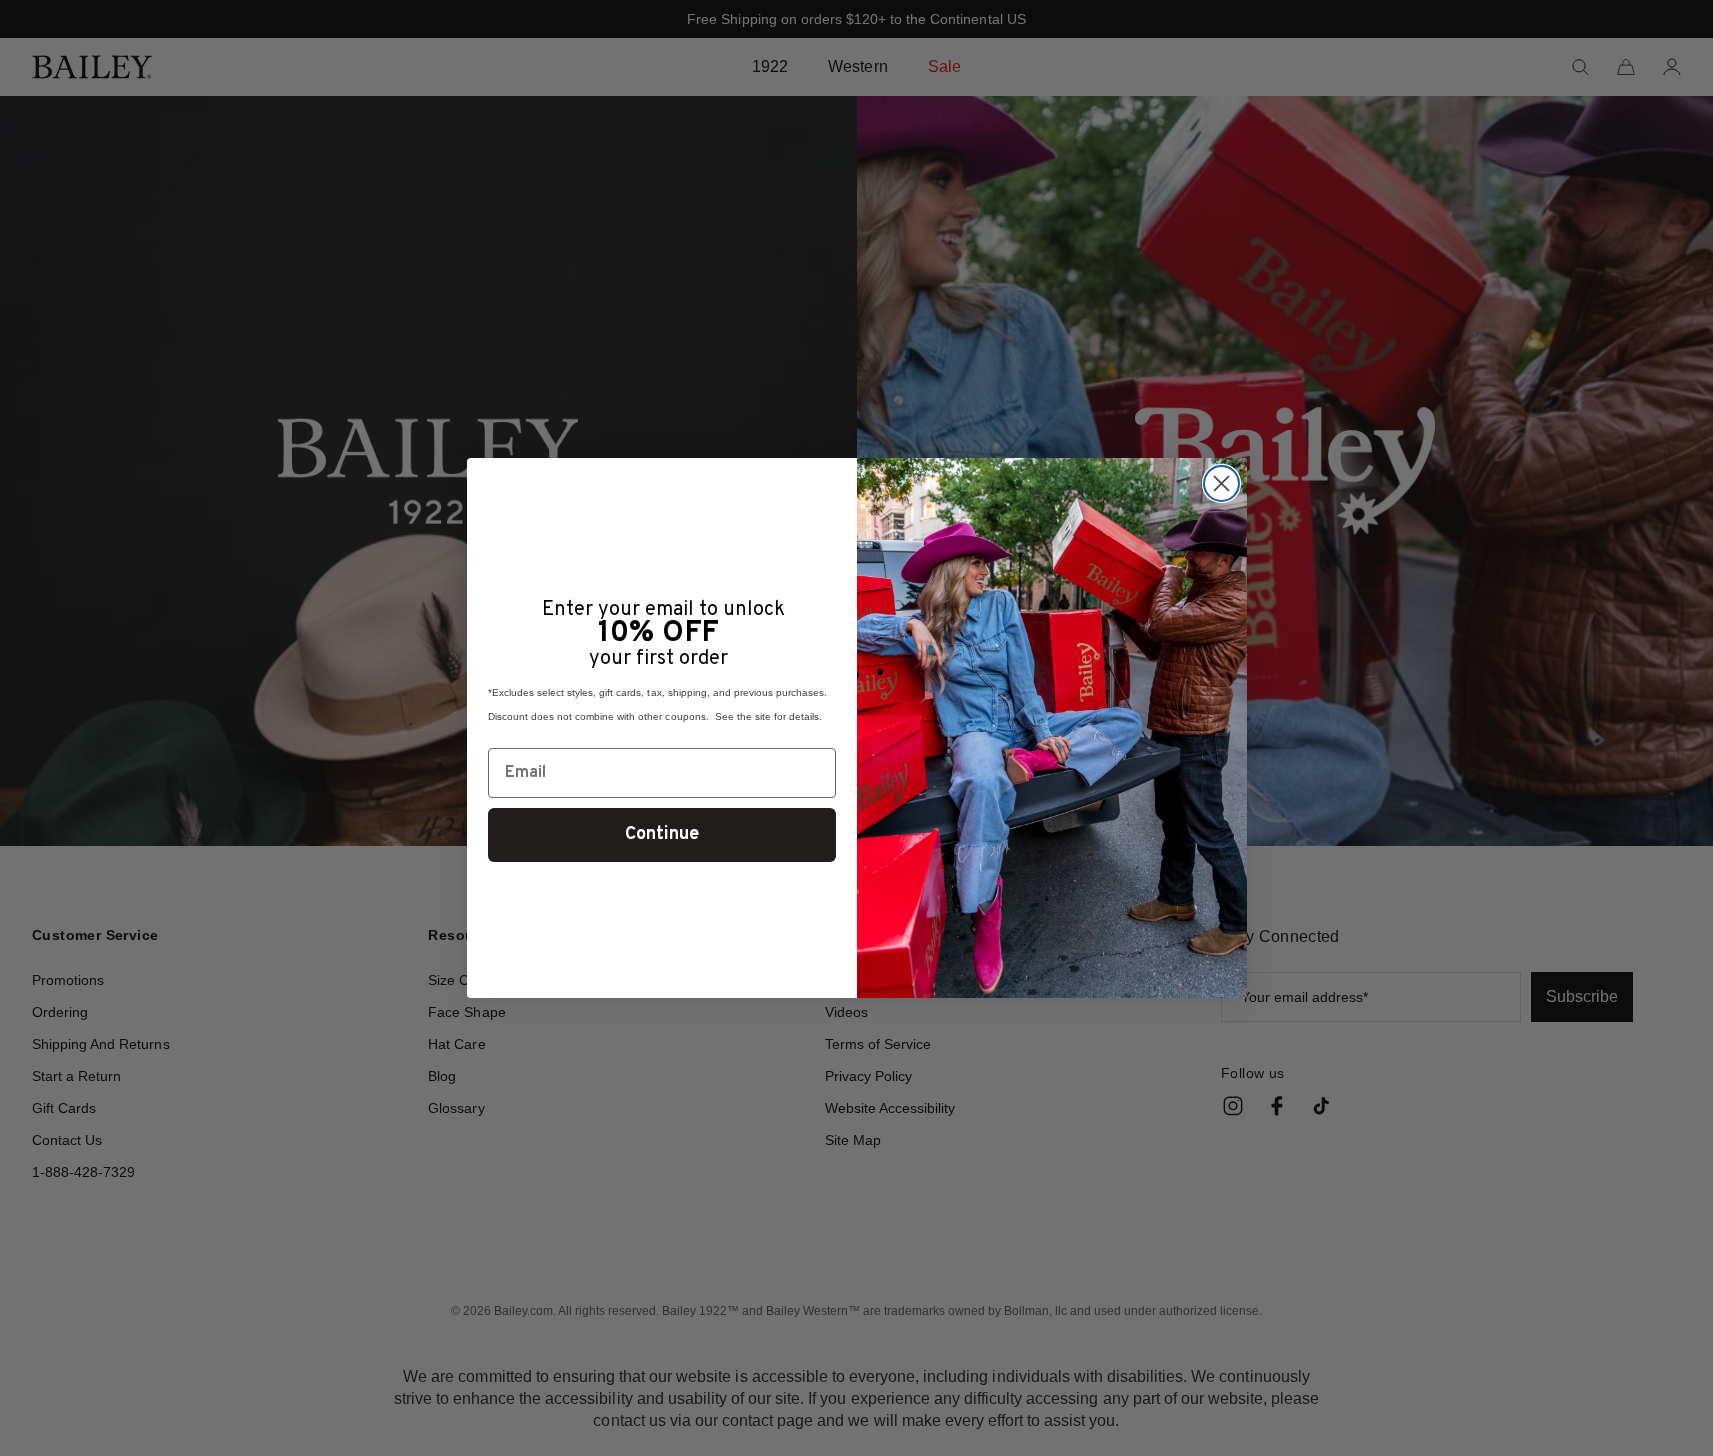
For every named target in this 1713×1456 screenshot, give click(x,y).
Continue (662, 834)
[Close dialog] (1221, 483)
